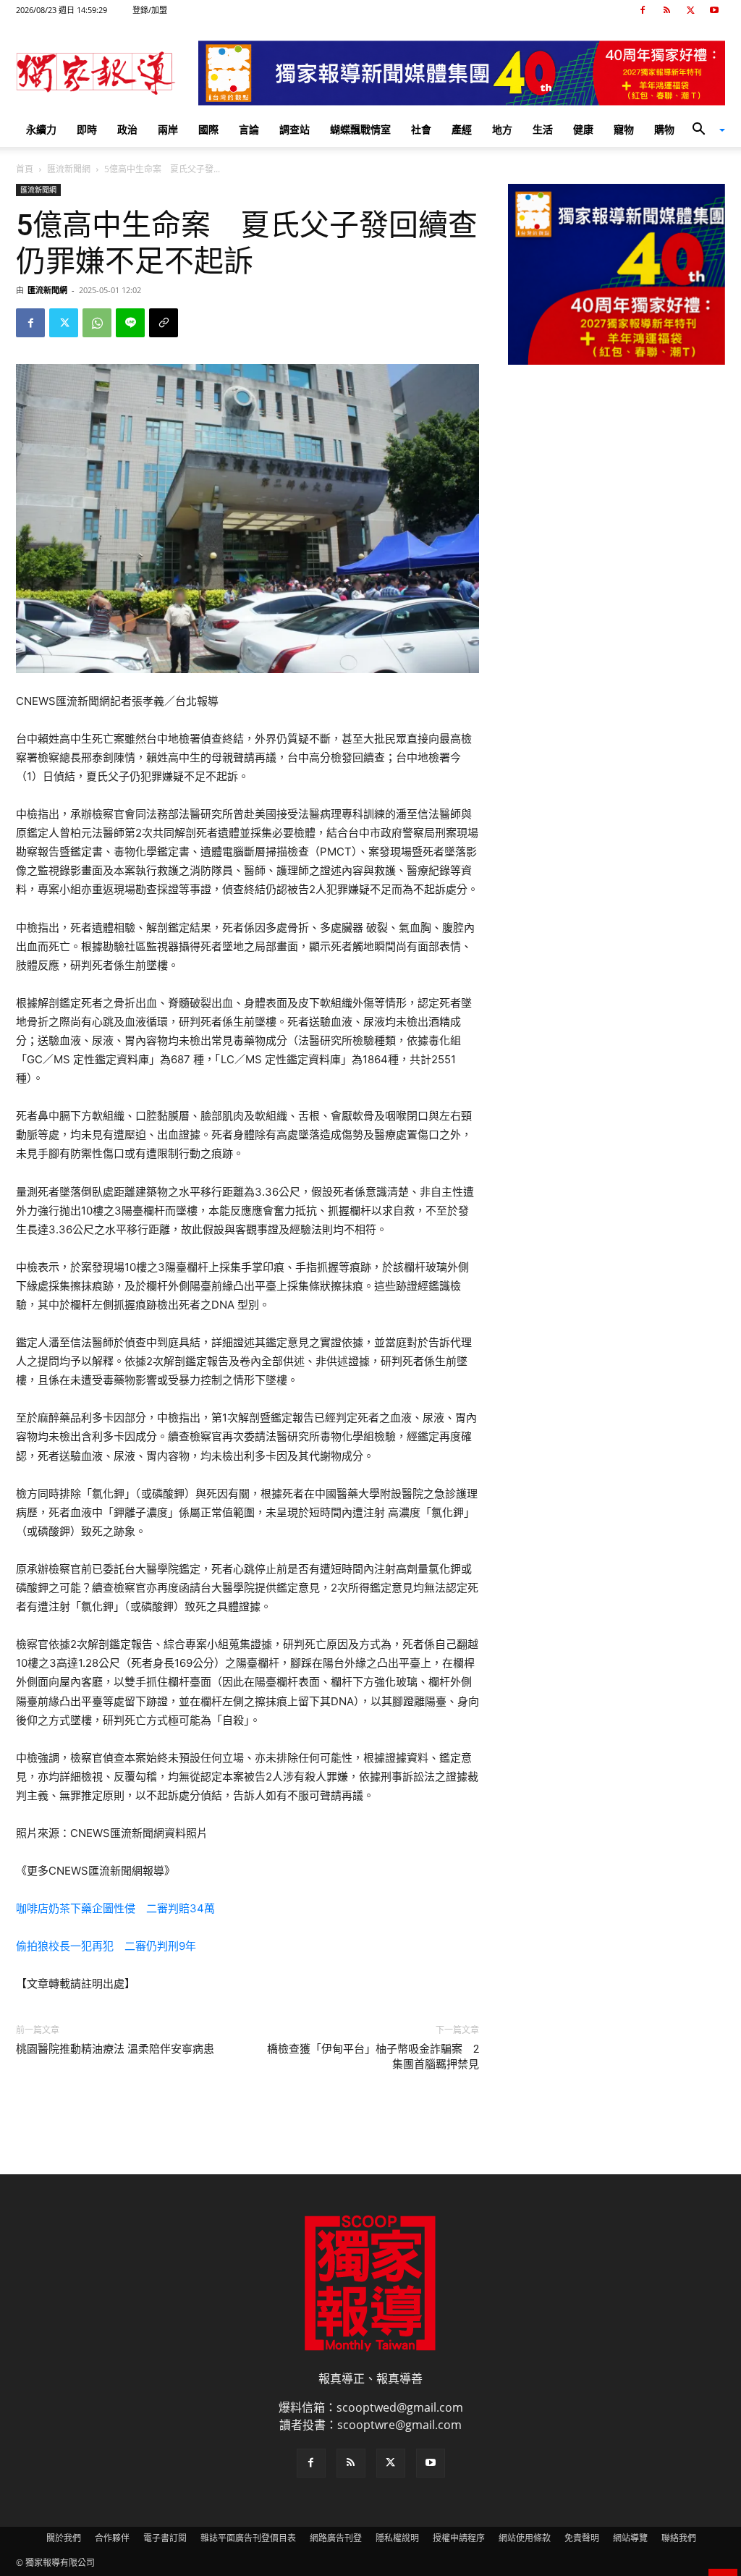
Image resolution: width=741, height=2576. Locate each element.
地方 (502, 129)
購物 (664, 129)
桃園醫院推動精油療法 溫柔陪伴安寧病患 (115, 2049)
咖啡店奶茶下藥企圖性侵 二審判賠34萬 (115, 1908)
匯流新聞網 (69, 169)
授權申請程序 (459, 2538)
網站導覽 (630, 2538)
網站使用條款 (525, 2538)
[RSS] (666, 10)
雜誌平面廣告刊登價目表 (248, 2538)
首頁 (25, 169)
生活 (543, 129)
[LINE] (130, 323)
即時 (87, 129)
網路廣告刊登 (336, 2538)
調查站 (295, 129)
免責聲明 (582, 2538)
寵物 (624, 129)
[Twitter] (690, 10)
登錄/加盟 (150, 10)
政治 (127, 129)
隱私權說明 (397, 2538)
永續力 (41, 129)
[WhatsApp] (97, 323)
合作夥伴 (112, 2538)
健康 (583, 129)
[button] (703, 130)
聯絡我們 (679, 2538)
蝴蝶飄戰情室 (360, 129)
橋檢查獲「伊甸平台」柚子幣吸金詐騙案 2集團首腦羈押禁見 (373, 2057)
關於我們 (64, 2538)
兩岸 (168, 129)
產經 (462, 129)
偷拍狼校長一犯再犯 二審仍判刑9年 (106, 1946)
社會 (421, 129)
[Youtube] (714, 10)
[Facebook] (643, 10)
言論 (249, 129)
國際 (208, 129)
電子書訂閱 (165, 2538)
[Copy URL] (164, 323)
